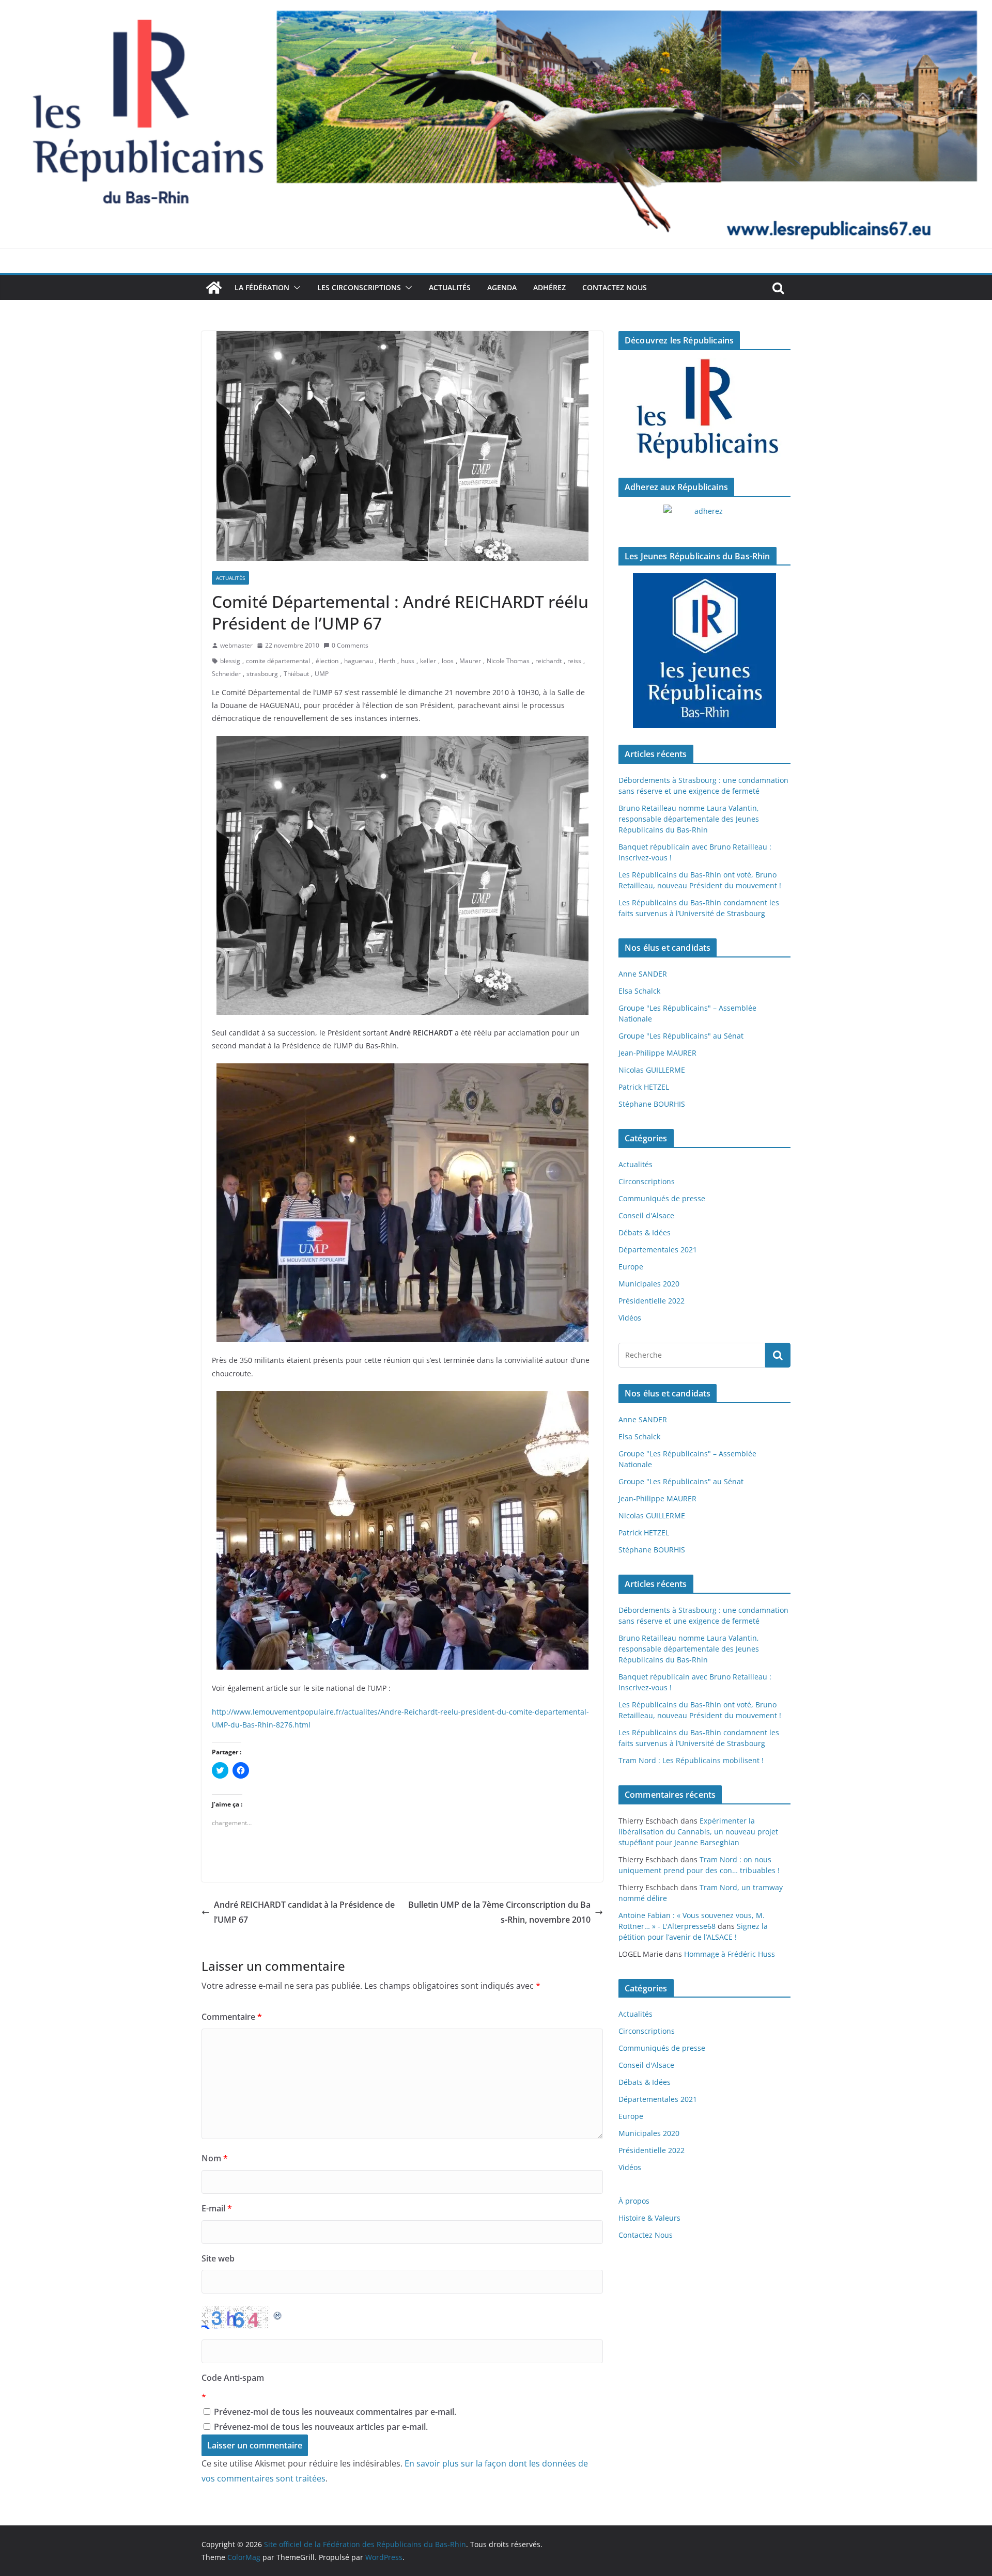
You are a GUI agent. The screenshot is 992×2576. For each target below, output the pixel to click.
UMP (322, 674)
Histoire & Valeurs (649, 2218)
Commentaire (232, 2017)
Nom (215, 2158)
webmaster (236, 645)
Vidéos (630, 1318)
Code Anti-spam (233, 2378)
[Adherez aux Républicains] (704, 517)
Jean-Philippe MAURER (657, 1053)
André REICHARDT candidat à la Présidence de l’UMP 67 (304, 1912)
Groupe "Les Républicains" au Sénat (681, 1036)
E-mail (217, 2208)
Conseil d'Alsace (646, 1215)
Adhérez (549, 287)
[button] (295, 288)
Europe (631, 1267)
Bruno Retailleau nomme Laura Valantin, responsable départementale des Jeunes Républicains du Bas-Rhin (689, 819)
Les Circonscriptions (359, 287)
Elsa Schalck (639, 991)
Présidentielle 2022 (652, 1301)
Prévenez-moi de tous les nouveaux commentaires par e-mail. (335, 2412)
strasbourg (262, 674)
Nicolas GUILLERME (652, 1070)
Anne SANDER (643, 974)
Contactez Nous (615, 287)
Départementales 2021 (658, 1250)
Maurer (470, 661)
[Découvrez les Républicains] (704, 410)
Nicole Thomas (508, 661)
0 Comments (350, 645)
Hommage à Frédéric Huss (730, 1954)
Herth (387, 661)
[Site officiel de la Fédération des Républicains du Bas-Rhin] (496, 7)
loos (448, 661)
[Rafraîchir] (278, 2313)
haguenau (359, 661)
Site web (218, 2258)
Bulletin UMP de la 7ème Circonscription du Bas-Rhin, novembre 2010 (499, 1912)
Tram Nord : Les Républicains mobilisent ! (691, 1760)
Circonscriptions (647, 1181)
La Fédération (262, 287)
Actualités (450, 287)
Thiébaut (296, 674)
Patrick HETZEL (644, 1087)
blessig (230, 661)
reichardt (548, 661)
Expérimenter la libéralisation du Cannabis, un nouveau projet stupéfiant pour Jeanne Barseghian (698, 1832)
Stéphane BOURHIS (652, 1104)
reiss (574, 661)
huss (408, 661)
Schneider (226, 674)
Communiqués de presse (662, 1198)
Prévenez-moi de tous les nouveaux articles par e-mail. (321, 2427)
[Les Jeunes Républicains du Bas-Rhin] (704, 651)
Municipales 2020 (649, 1284)
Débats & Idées (645, 1232)
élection (327, 661)
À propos (634, 2201)
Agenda (502, 287)
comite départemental (278, 661)
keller (428, 661)
